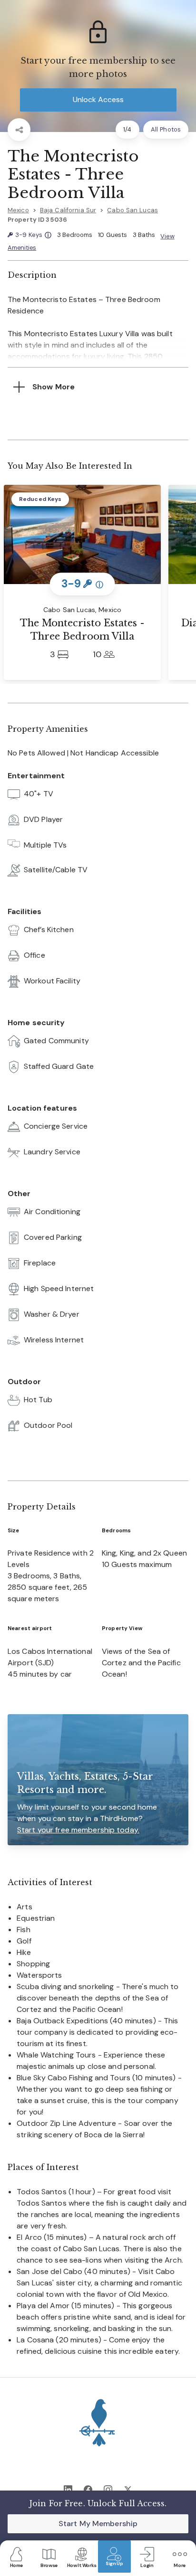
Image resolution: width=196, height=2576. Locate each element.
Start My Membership (98, 2524)
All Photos (166, 129)
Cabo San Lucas (132, 210)
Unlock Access (98, 99)
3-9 (33, 235)
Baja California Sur (68, 210)
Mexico (18, 210)
